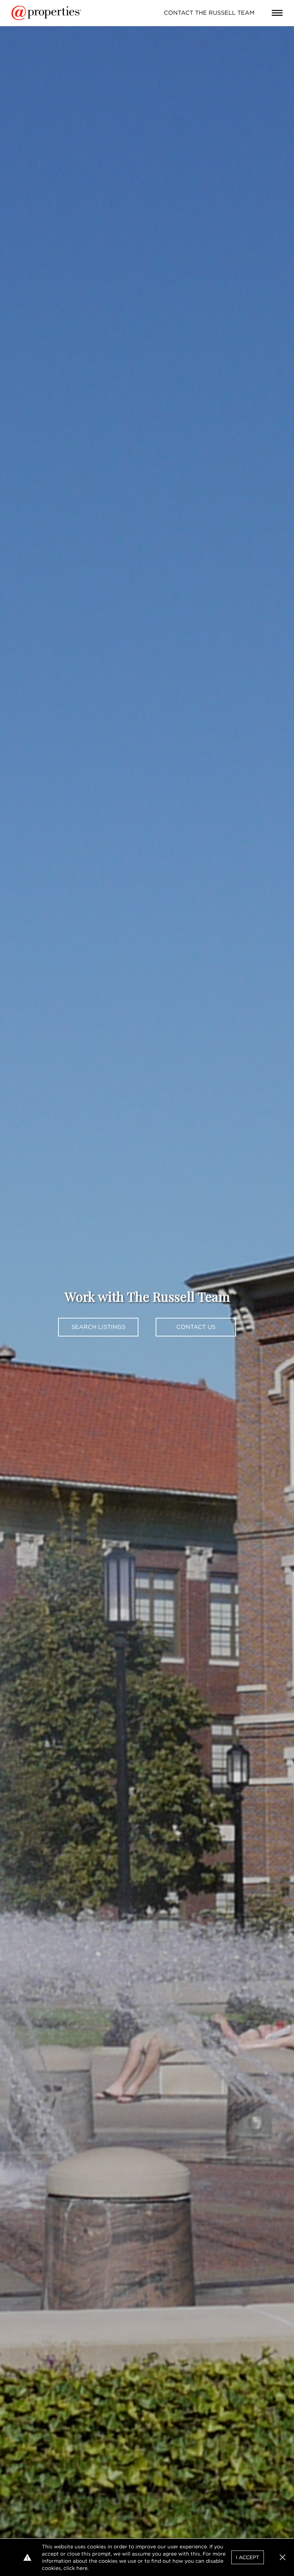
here (82, 2568)
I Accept (248, 2557)
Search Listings (98, 1327)
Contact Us (196, 1327)
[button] (283, 2557)
